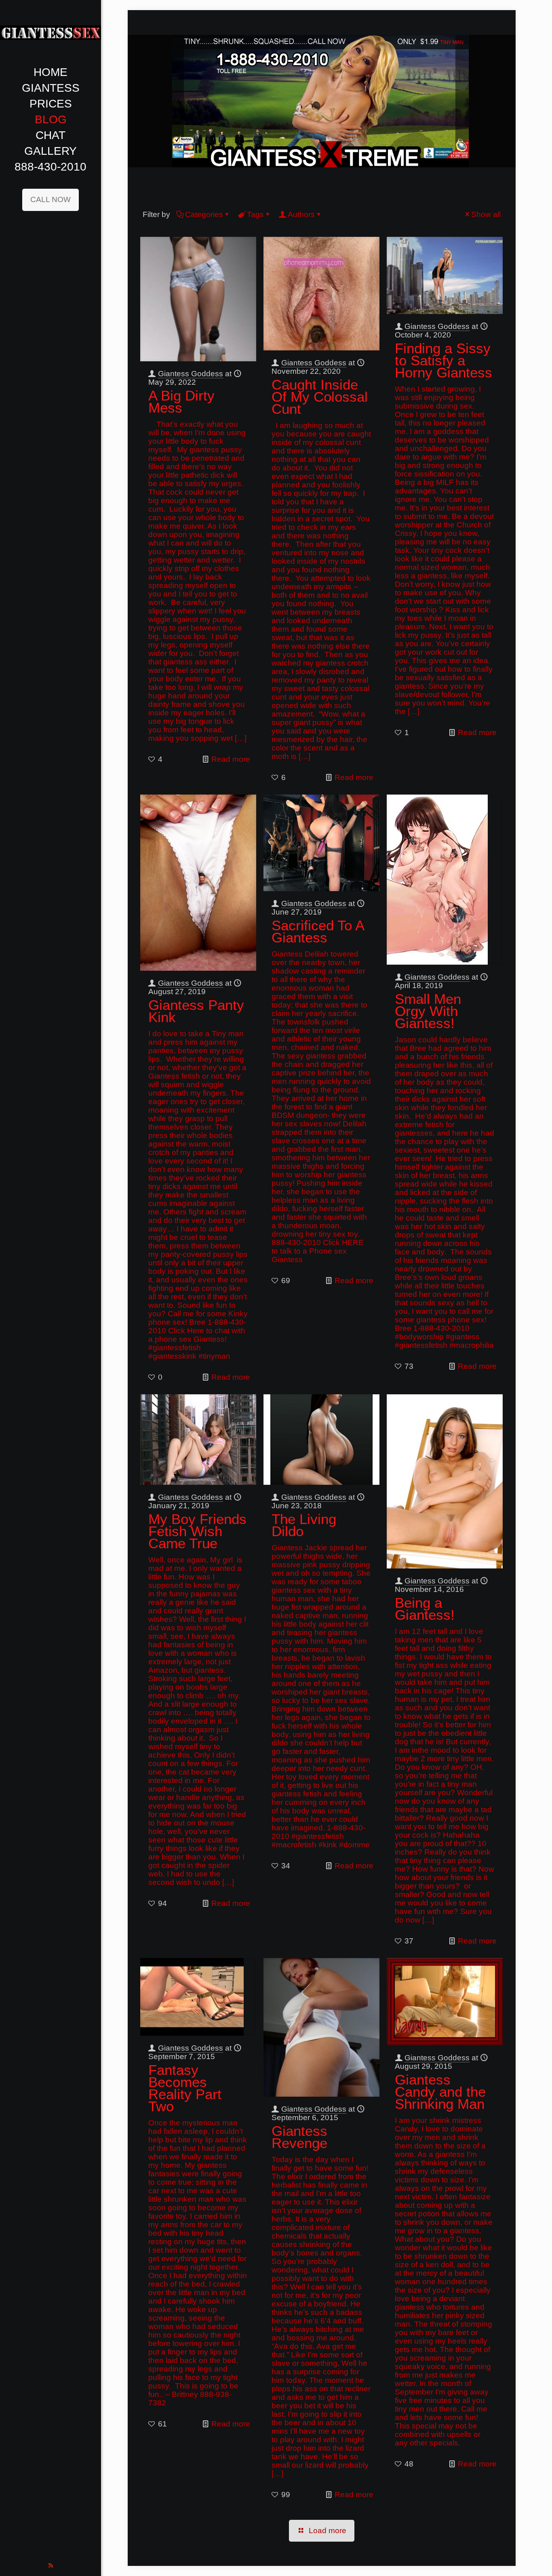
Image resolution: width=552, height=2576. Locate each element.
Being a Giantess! (425, 1609)
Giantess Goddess (191, 374)
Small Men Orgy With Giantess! (428, 1011)
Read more (231, 759)
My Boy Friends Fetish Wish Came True (197, 1531)
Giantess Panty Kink (196, 1011)
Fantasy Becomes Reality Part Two (185, 2088)
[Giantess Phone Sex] (51, 32)
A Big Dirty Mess (181, 402)
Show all (486, 214)
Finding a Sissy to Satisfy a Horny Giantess (443, 360)
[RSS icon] (51, 2565)
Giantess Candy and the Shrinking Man (440, 2092)
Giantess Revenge (299, 2137)
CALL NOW (51, 199)
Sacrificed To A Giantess (318, 931)
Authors (301, 214)
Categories (204, 214)
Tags (255, 214)
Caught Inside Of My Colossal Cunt (320, 397)
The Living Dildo (304, 1525)
